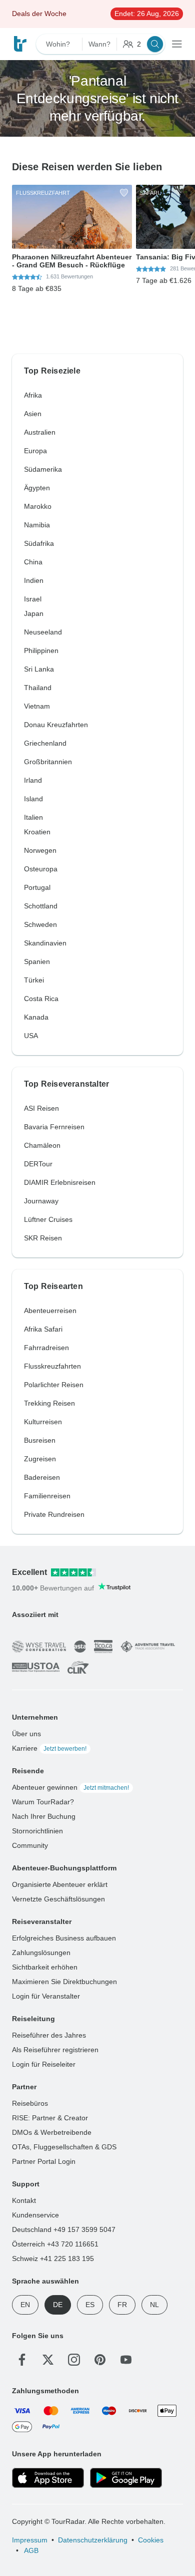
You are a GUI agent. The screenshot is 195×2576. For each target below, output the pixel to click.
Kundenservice (35, 2215)
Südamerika (43, 469)
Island (33, 799)
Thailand (38, 688)
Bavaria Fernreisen (54, 1127)
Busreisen (40, 1440)
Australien (40, 432)
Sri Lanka (39, 669)
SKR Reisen (43, 1238)
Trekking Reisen (49, 1403)
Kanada (36, 1017)
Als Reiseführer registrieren (55, 2050)
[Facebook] (22, 2360)
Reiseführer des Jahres (49, 2035)
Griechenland (45, 743)
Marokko (38, 506)
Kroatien (37, 832)
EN (25, 2305)
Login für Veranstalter (46, 1996)
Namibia (37, 525)
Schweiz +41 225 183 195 (53, 2259)
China (33, 562)
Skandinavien (45, 943)
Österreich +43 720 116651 (55, 2244)
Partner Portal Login (44, 2161)
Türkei (34, 980)
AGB (30, 2550)
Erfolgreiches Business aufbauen (64, 1938)
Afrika (33, 395)
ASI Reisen (41, 1108)
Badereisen (42, 1477)
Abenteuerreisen (50, 1311)
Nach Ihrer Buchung (44, 1816)
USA (31, 1036)
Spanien (37, 961)
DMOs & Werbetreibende (52, 2132)
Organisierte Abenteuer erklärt (60, 1884)
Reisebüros (30, 2103)
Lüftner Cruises (48, 1219)
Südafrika (39, 543)
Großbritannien (48, 762)
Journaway (41, 1201)
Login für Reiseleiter (44, 2064)
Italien (33, 817)
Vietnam (37, 706)
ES (90, 2305)
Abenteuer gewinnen (70, 1787)
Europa (35, 451)
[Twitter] (48, 2360)
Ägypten (37, 488)
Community (30, 1845)
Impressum (30, 2540)
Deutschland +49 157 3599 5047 (64, 2229)
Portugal (37, 887)
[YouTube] (126, 2360)
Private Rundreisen (54, 1514)
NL (154, 2305)
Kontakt (24, 2200)
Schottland (41, 906)
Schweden (40, 924)
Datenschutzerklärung (93, 2540)
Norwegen (40, 850)
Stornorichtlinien (37, 1831)
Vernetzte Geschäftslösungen (58, 1899)
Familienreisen (47, 1496)
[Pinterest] (100, 2360)
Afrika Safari (43, 1329)
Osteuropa (41, 869)
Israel (33, 599)
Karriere (49, 1748)
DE (58, 2305)
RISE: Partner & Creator (50, 2118)
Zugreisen (40, 1459)
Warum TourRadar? (43, 1802)
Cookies (151, 2540)
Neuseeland (43, 632)
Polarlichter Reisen (54, 1385)
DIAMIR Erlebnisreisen (60, 1182)
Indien (34, 580)
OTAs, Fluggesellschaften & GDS (64, 2147)
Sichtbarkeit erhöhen (45, 1967)
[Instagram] (74, 2360)
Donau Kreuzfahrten (56, 725)
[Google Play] (126, 2478)
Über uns (26, 1734)
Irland (33, 780)
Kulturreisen (43, 1422)
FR (122, 2305)
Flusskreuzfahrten (52, 1366)
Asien (33, 414)
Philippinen (41, 651)
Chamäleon (42, 1145)
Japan (34, 613)
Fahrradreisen (46, 1348)
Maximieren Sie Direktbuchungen (64, 1982)
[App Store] (48, 2478)
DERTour (38, 1164)
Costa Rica (41, 999)
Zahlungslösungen (41, 1953)
